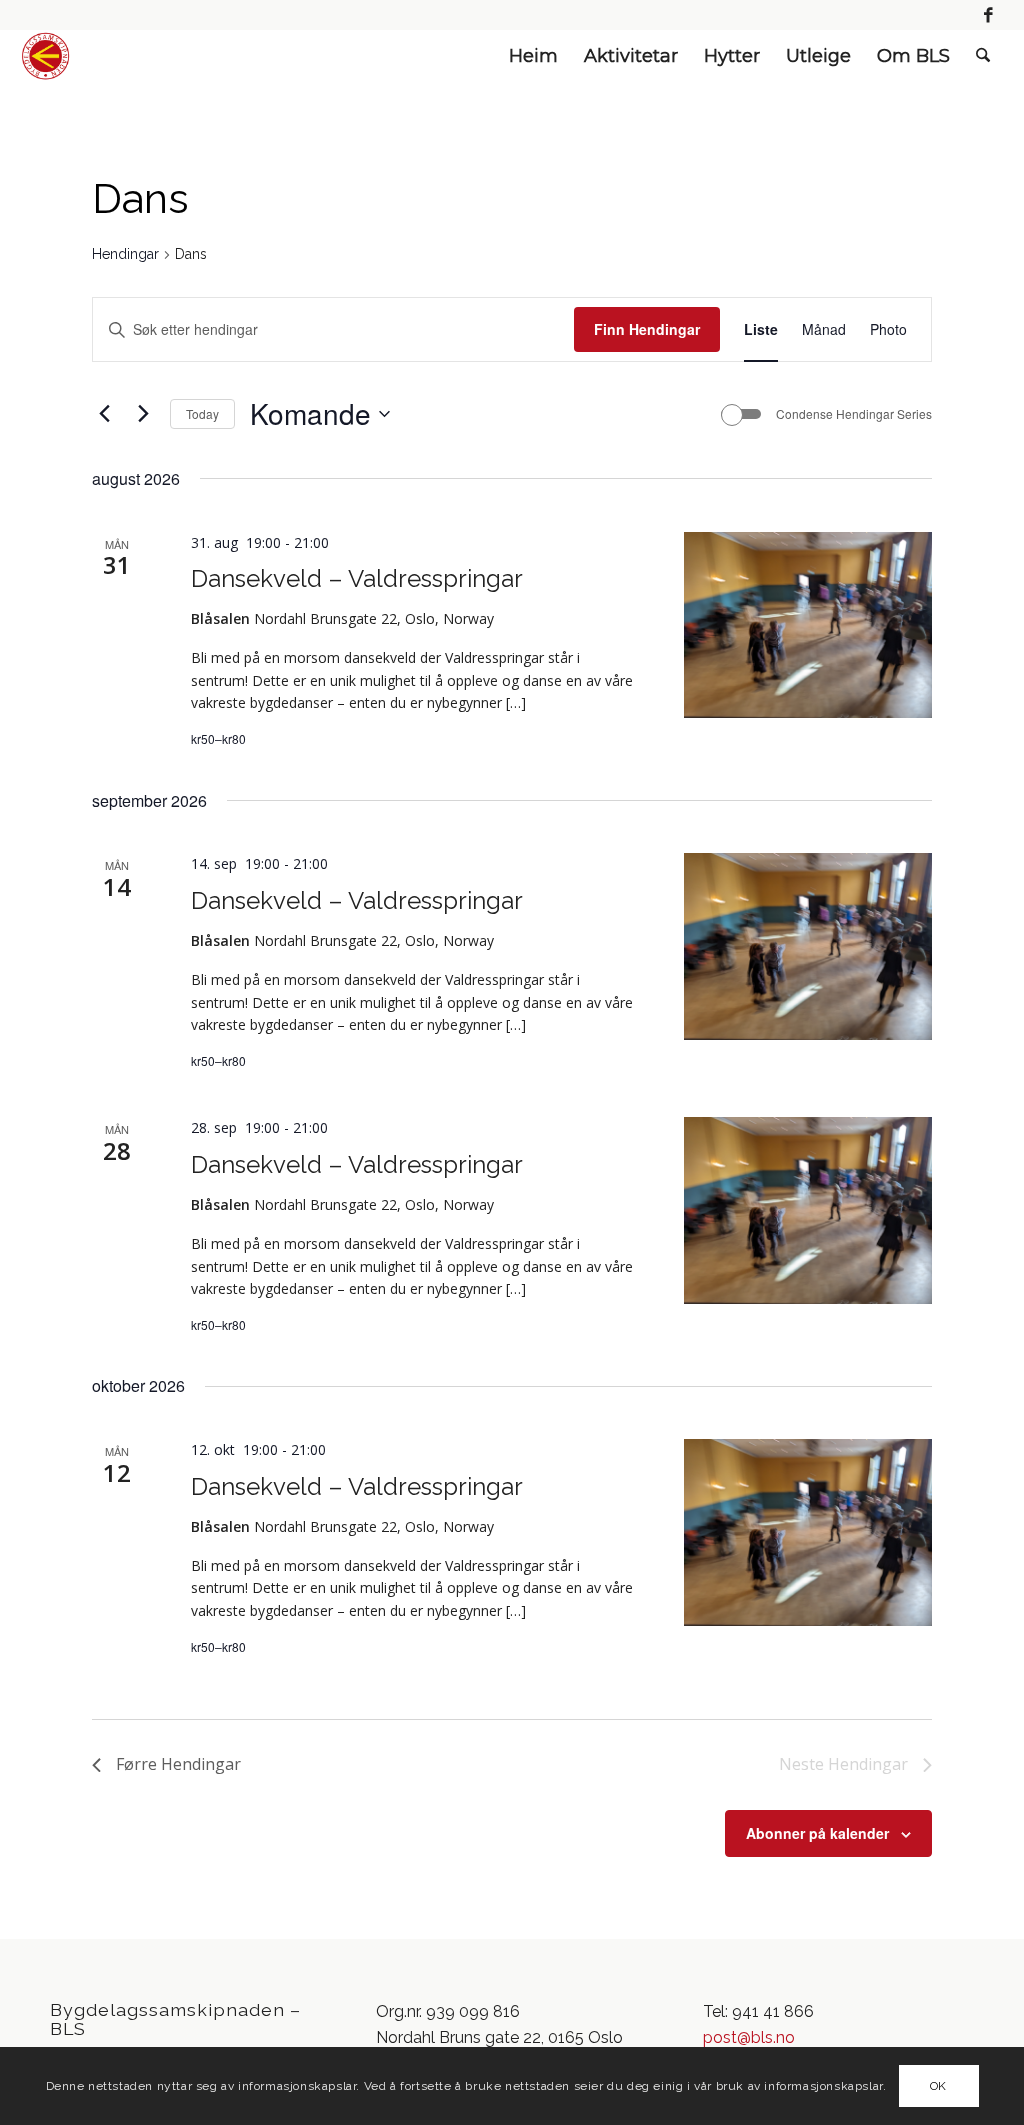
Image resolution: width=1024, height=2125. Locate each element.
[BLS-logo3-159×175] (45, 56)
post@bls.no (749, 2037)
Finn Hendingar (647, 329)
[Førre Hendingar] (104, 414)
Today (202, 413)
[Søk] (983, 56)
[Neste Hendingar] (143, 414)
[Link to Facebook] (989, 15)
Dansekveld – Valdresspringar (357, 578)
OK (938, 2086)
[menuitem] (533, 56)
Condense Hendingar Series (854, 414)
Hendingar (125, 254)
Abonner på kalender (817, 1833)
